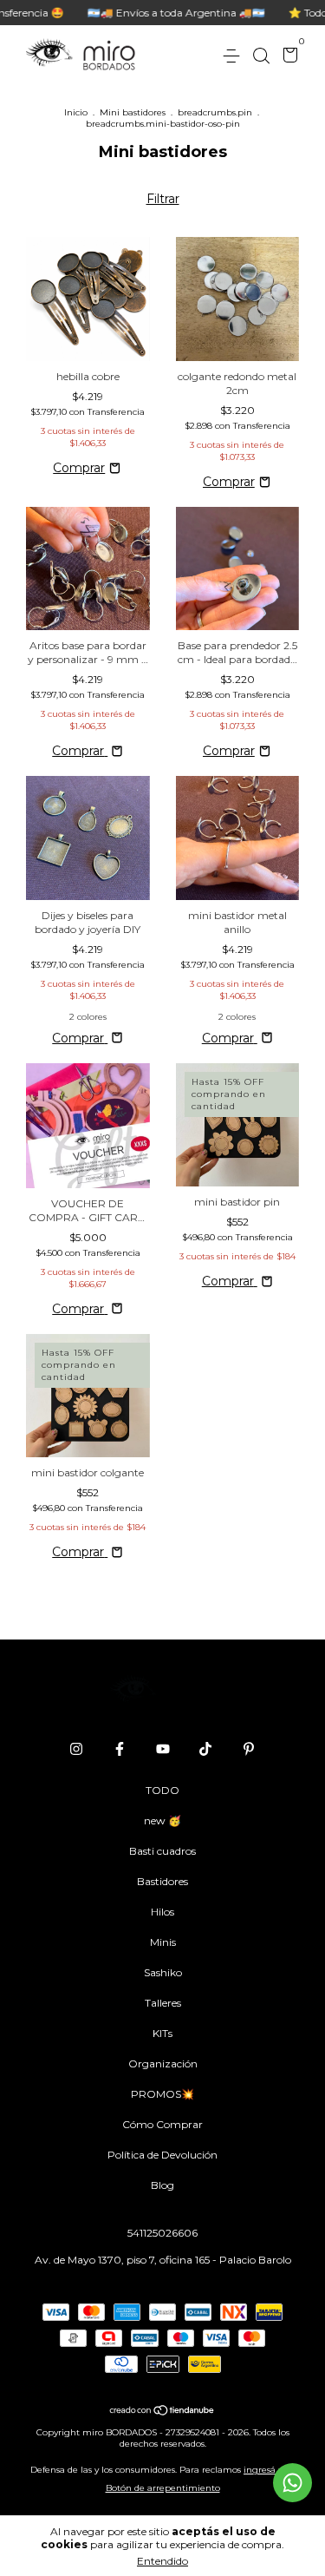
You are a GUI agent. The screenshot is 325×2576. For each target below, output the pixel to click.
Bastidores (162, 1881)
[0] (287, 57)
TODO (162, 1790)
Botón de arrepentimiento (163, 2488)
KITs (162, 2033)
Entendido (162, 2561)
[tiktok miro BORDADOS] (205, 1749)
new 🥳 (162, 1820)
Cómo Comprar (162, 2124)
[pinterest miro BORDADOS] (249, 1749)
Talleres (163, 2003)
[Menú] (234, 56)
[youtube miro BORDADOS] (163, 1749)
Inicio (76, 112)
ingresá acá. (269, 2470)
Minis (163, 1942)
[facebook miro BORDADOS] (120, 1749)
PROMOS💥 (162, 2094)
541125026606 (162, 2233)
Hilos (162, 1912)
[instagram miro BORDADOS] (76, 1749)
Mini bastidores (133, 112)
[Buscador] (261, 56)
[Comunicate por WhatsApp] (292, 2483)
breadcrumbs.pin (215, 112)
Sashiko (163, 1972)
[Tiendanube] (162, 2412)
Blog (162, 2185)
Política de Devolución (162, 2155)
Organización (163, 2063)
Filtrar (163, 199)
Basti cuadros (162, 1851)
